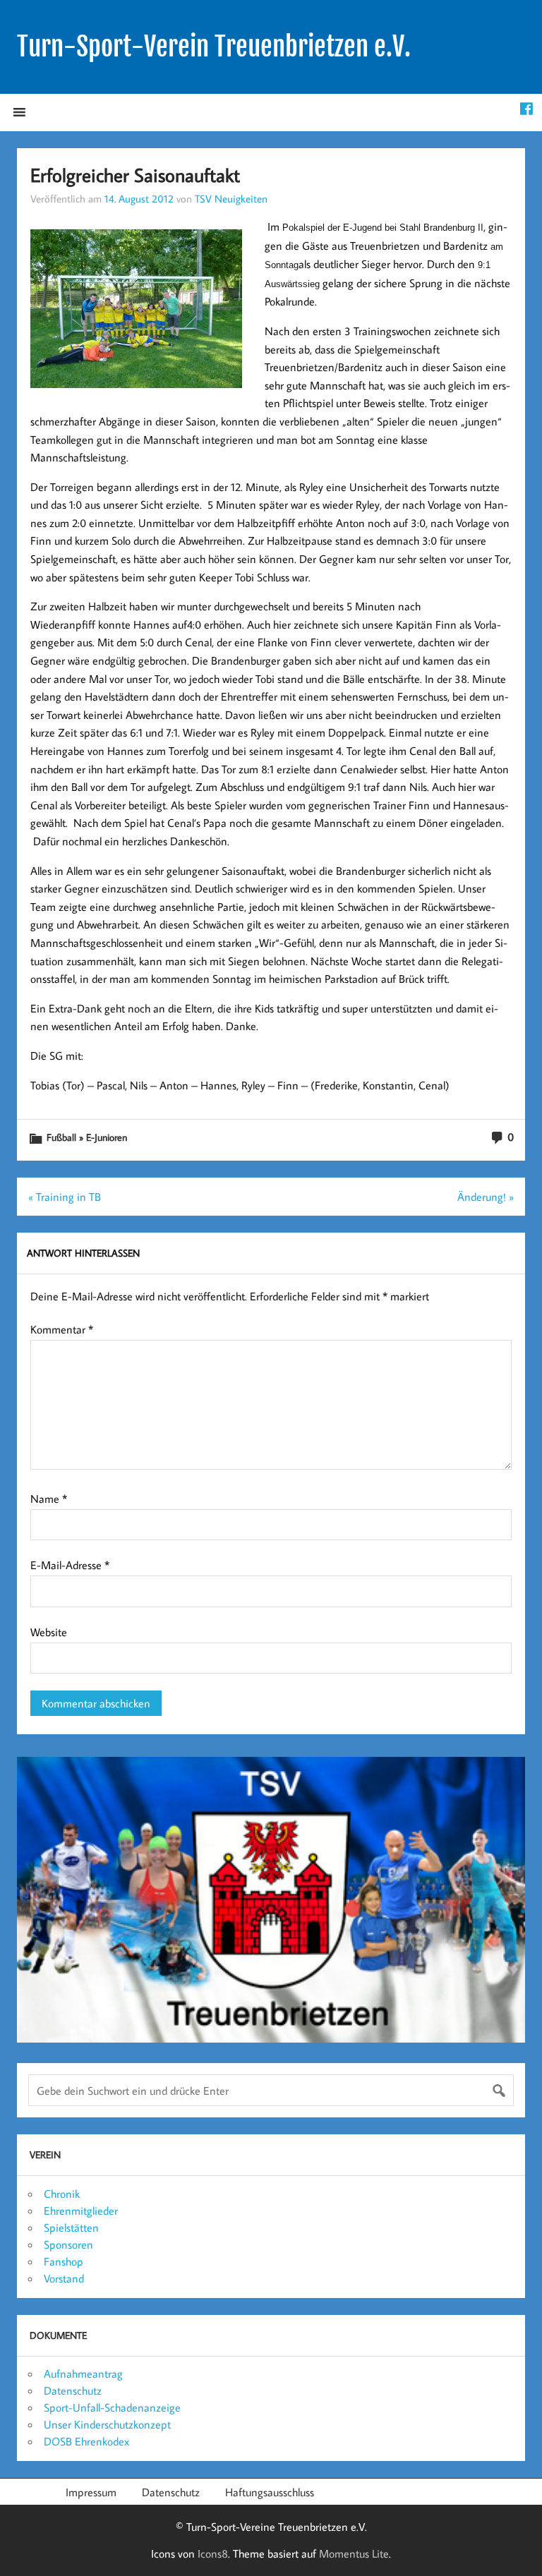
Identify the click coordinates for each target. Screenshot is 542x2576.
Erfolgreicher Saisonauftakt (135, 175)
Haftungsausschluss (270, 2492)
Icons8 (213, 2553)
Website (49, 1632)
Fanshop (64, 2261)
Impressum (91, 2492)
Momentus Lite (354, 2553)
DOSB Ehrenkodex (86, 2441)
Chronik (62, 2194)
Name (49, 1499)
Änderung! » (486, 1197)
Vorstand (64, 2278)
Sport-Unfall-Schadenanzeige (112, 2407)
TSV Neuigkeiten (231, 198)
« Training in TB (65, 1197)
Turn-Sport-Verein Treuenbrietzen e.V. (214, 47)
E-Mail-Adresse (70, 1565)
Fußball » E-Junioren (87, 1137)
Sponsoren (68, 2244)
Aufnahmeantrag (83, 2374)
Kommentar (62, 1329)
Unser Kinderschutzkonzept (107, 2424)
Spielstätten (71, 2227)
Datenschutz (73, 2390)
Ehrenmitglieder (81, 2211)
